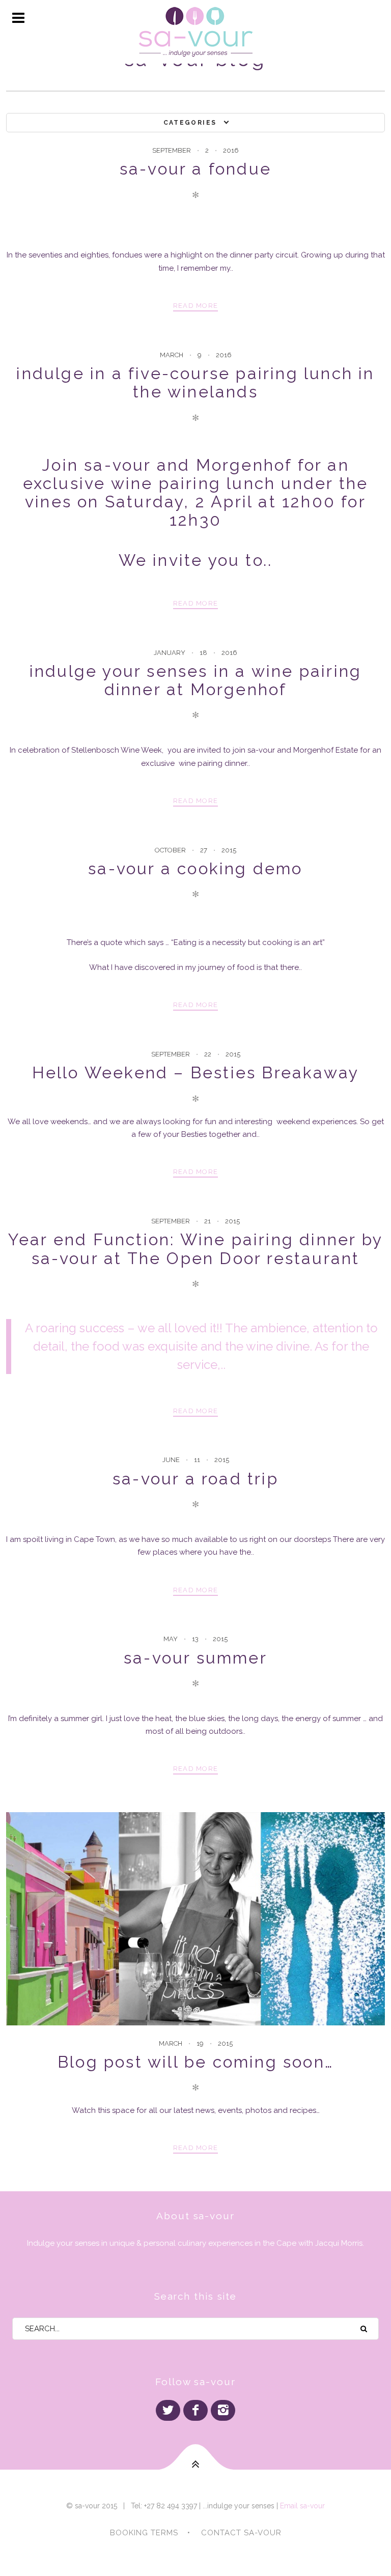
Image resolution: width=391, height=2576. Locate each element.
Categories (190, 123)
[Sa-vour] (195, 32)
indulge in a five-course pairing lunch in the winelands (195, 382)
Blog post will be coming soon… (195, 2062)
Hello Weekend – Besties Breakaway (196, 1072)
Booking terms (144, 2533)
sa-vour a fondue (195, 169)
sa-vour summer (195, 1658)
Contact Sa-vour (241, 2533)
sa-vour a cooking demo (195, 868)
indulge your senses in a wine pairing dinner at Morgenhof (195, 680)
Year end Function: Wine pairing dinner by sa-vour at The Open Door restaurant (195, 1249)
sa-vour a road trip (195, 1479)
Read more (196, 306)
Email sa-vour (302, 2506)
